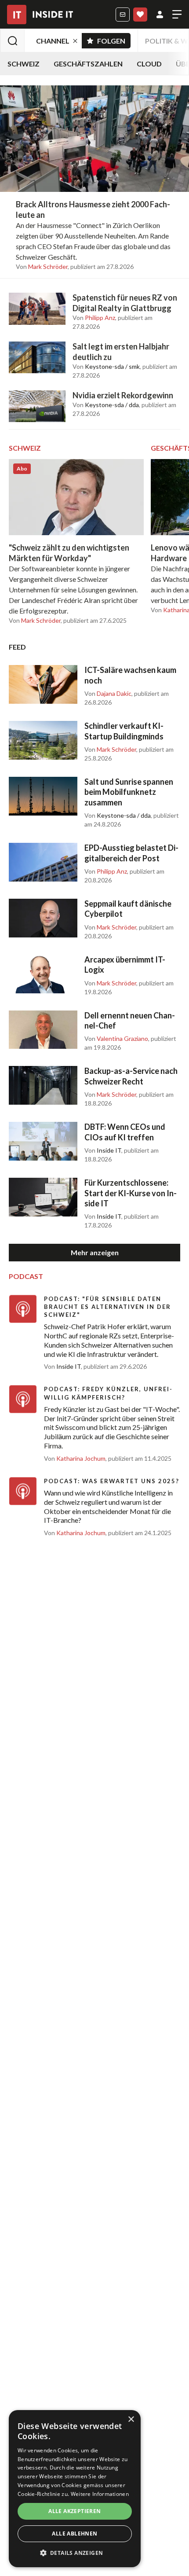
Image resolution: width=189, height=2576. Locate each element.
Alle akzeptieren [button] (75, 2511)
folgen (114, 39)
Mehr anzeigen (95, 1252)
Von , (42, 267)
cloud (149, 64)
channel (53, 41)
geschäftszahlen (88, 64)
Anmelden (160, 15)
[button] (75, 2553)
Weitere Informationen (100, 2494)
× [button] (131, 2420)
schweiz (24, 64)
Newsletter (123, 15)
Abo (140, 15)
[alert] (75, 2489)
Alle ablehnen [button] (75, 2534)
